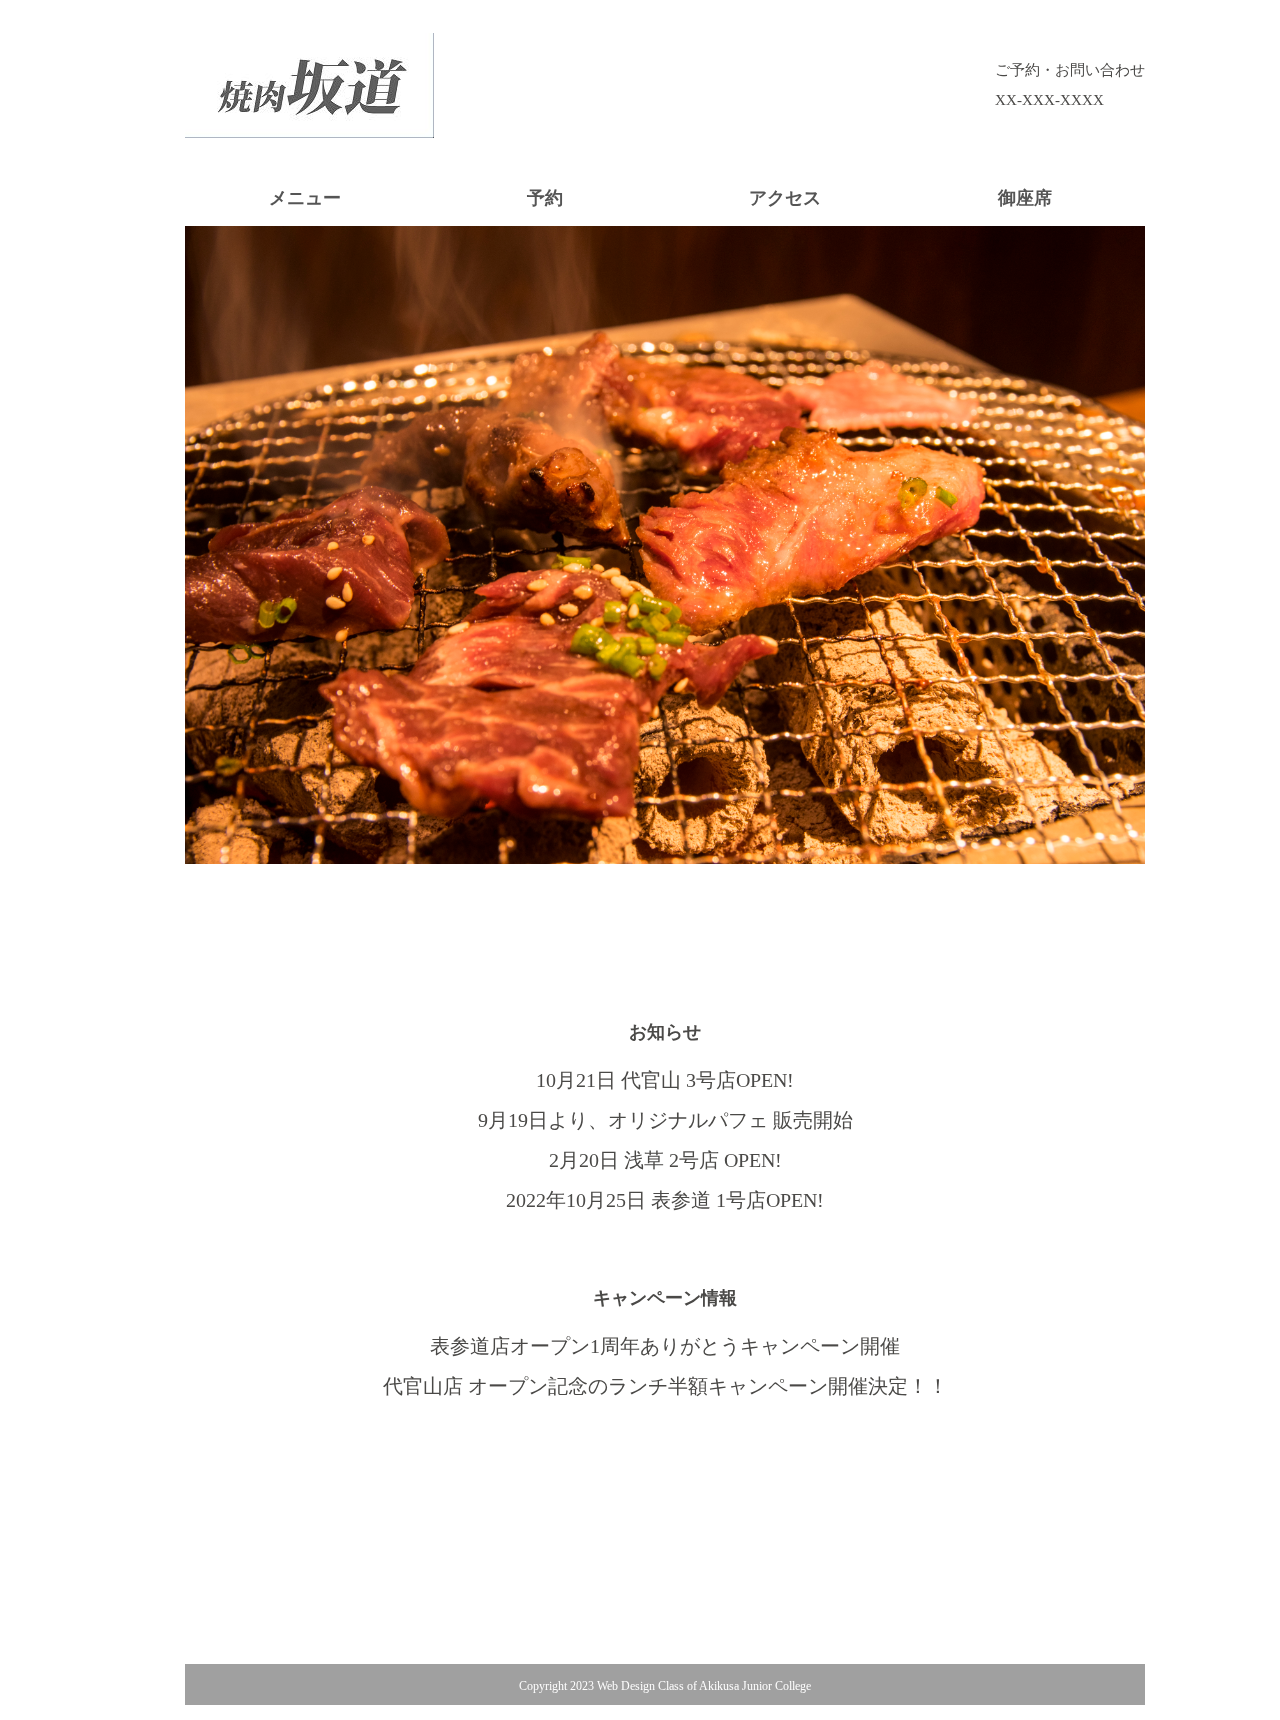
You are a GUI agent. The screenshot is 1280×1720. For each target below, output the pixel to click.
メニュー (305, 198)
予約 (545, 198)
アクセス (785, 198)
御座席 (1025, 198)
